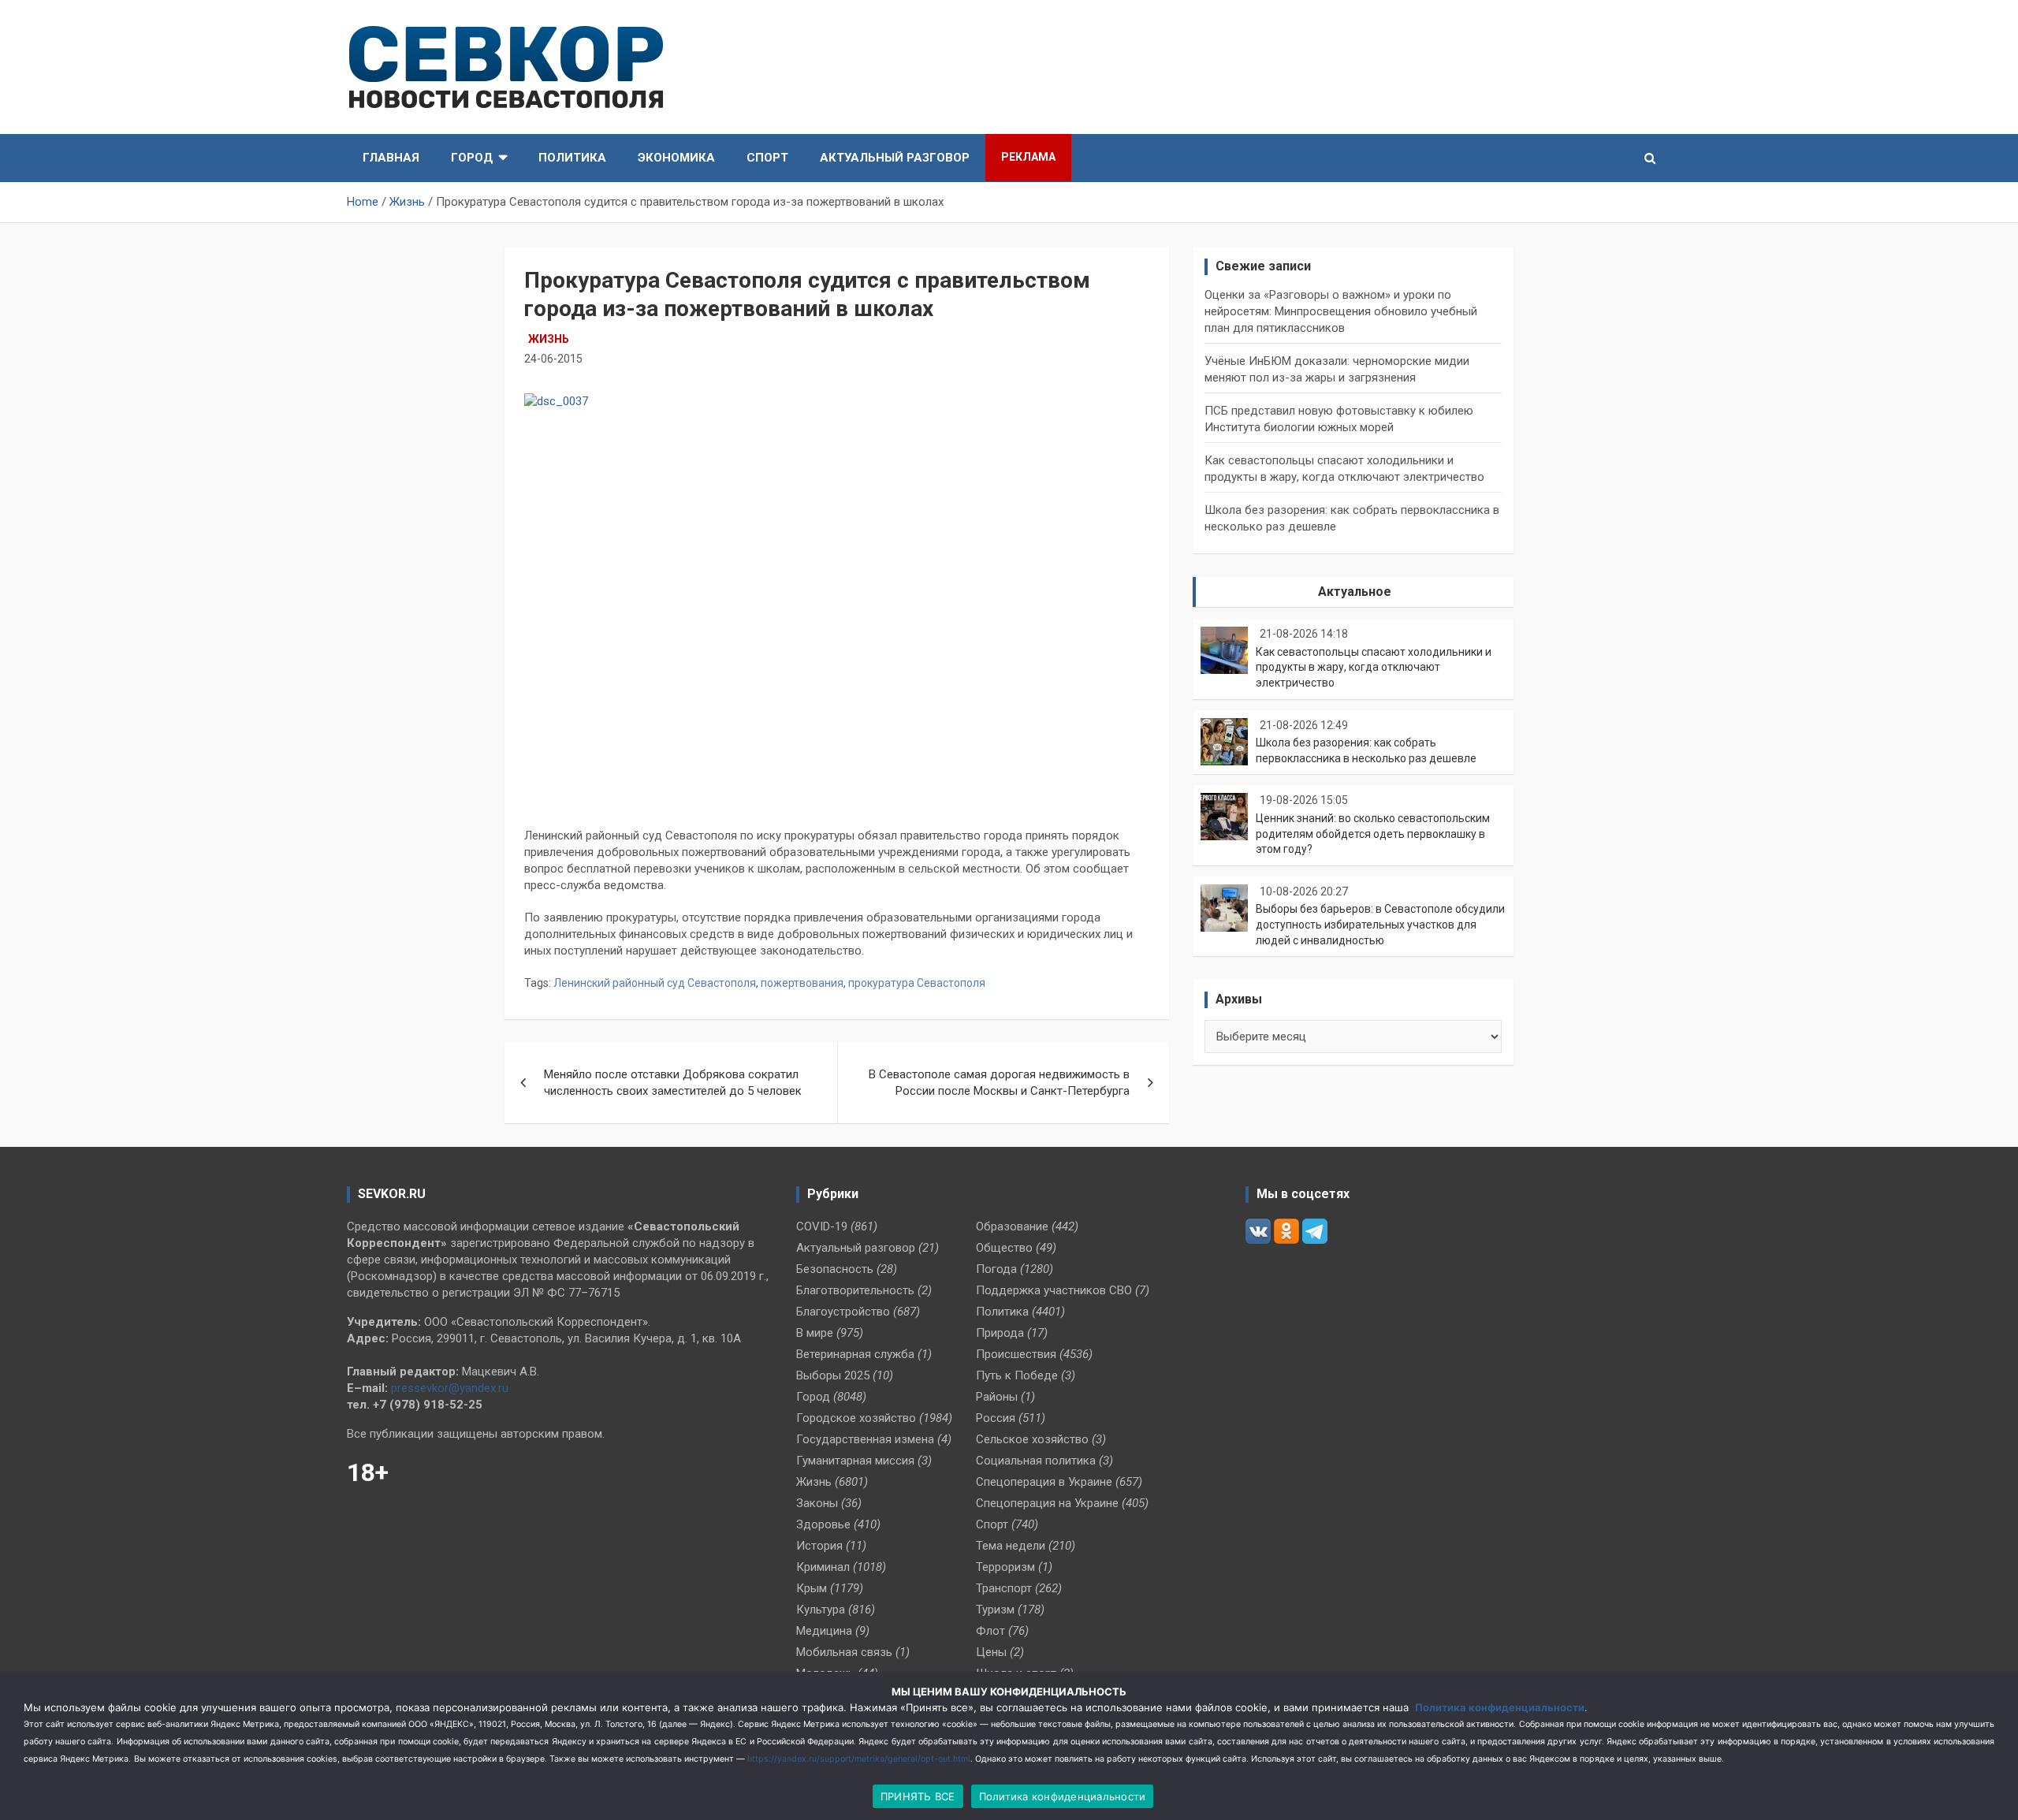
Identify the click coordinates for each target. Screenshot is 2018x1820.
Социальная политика (1036, 1461)
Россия (996, 1418)
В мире (815, 1333)
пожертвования (802, 983)
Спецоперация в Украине (1044, 1482)
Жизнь (549, 339)
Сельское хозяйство (1032, 1439)
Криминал (823, 1567)
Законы (817, 1503)
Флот (990, 1631)
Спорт (767, 158)
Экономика (676, 158)
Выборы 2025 (833, 1375)
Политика (572, 158)
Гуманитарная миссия (855, 1461)
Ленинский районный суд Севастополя (655, 983)
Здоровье (823, 1524)
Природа (1000, 1333)
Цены (991, 1652)
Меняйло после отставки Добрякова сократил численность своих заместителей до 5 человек (673, 1083)
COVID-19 (822, 1226)
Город (472, 158)
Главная (391, 158)
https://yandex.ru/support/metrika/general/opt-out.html (859, 1759)
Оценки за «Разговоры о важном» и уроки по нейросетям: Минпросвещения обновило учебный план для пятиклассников (1341, 311)
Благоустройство (843, 1312)
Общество (1004, 1248)
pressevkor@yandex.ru (450, 1388)
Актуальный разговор (895, 158)
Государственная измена (865, 1439)
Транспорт (1004, 1588)
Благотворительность (855, 1290)
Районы (997, 1397)
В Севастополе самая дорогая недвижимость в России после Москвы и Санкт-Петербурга (999, 1083)
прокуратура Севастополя (917, 983)
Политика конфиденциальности (1500, 1707)
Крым (812, 1588)
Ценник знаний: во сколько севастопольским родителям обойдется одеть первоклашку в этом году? (1373, 834)
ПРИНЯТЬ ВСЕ (918, 1796)
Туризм (995, 1610)
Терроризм (1005, 1567)
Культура (821, 1610)
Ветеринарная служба (855, 1354)
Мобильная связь (844, 1652)
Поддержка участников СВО (1054, 1290)
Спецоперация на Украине (1047, 1503)
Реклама (1028, 157)
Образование (1012, 1226)
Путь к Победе (1017, 1375)
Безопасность (835, 1269)
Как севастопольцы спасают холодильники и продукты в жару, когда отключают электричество (1374, 667)
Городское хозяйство (856, 1418)
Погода (996, 1269)
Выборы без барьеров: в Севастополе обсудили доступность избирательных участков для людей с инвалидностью (1380, 924)
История (819, 1546)
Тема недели (1011, 1546)
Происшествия (1016, 1354)
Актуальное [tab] (1355, 592)
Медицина (824, 1631)
